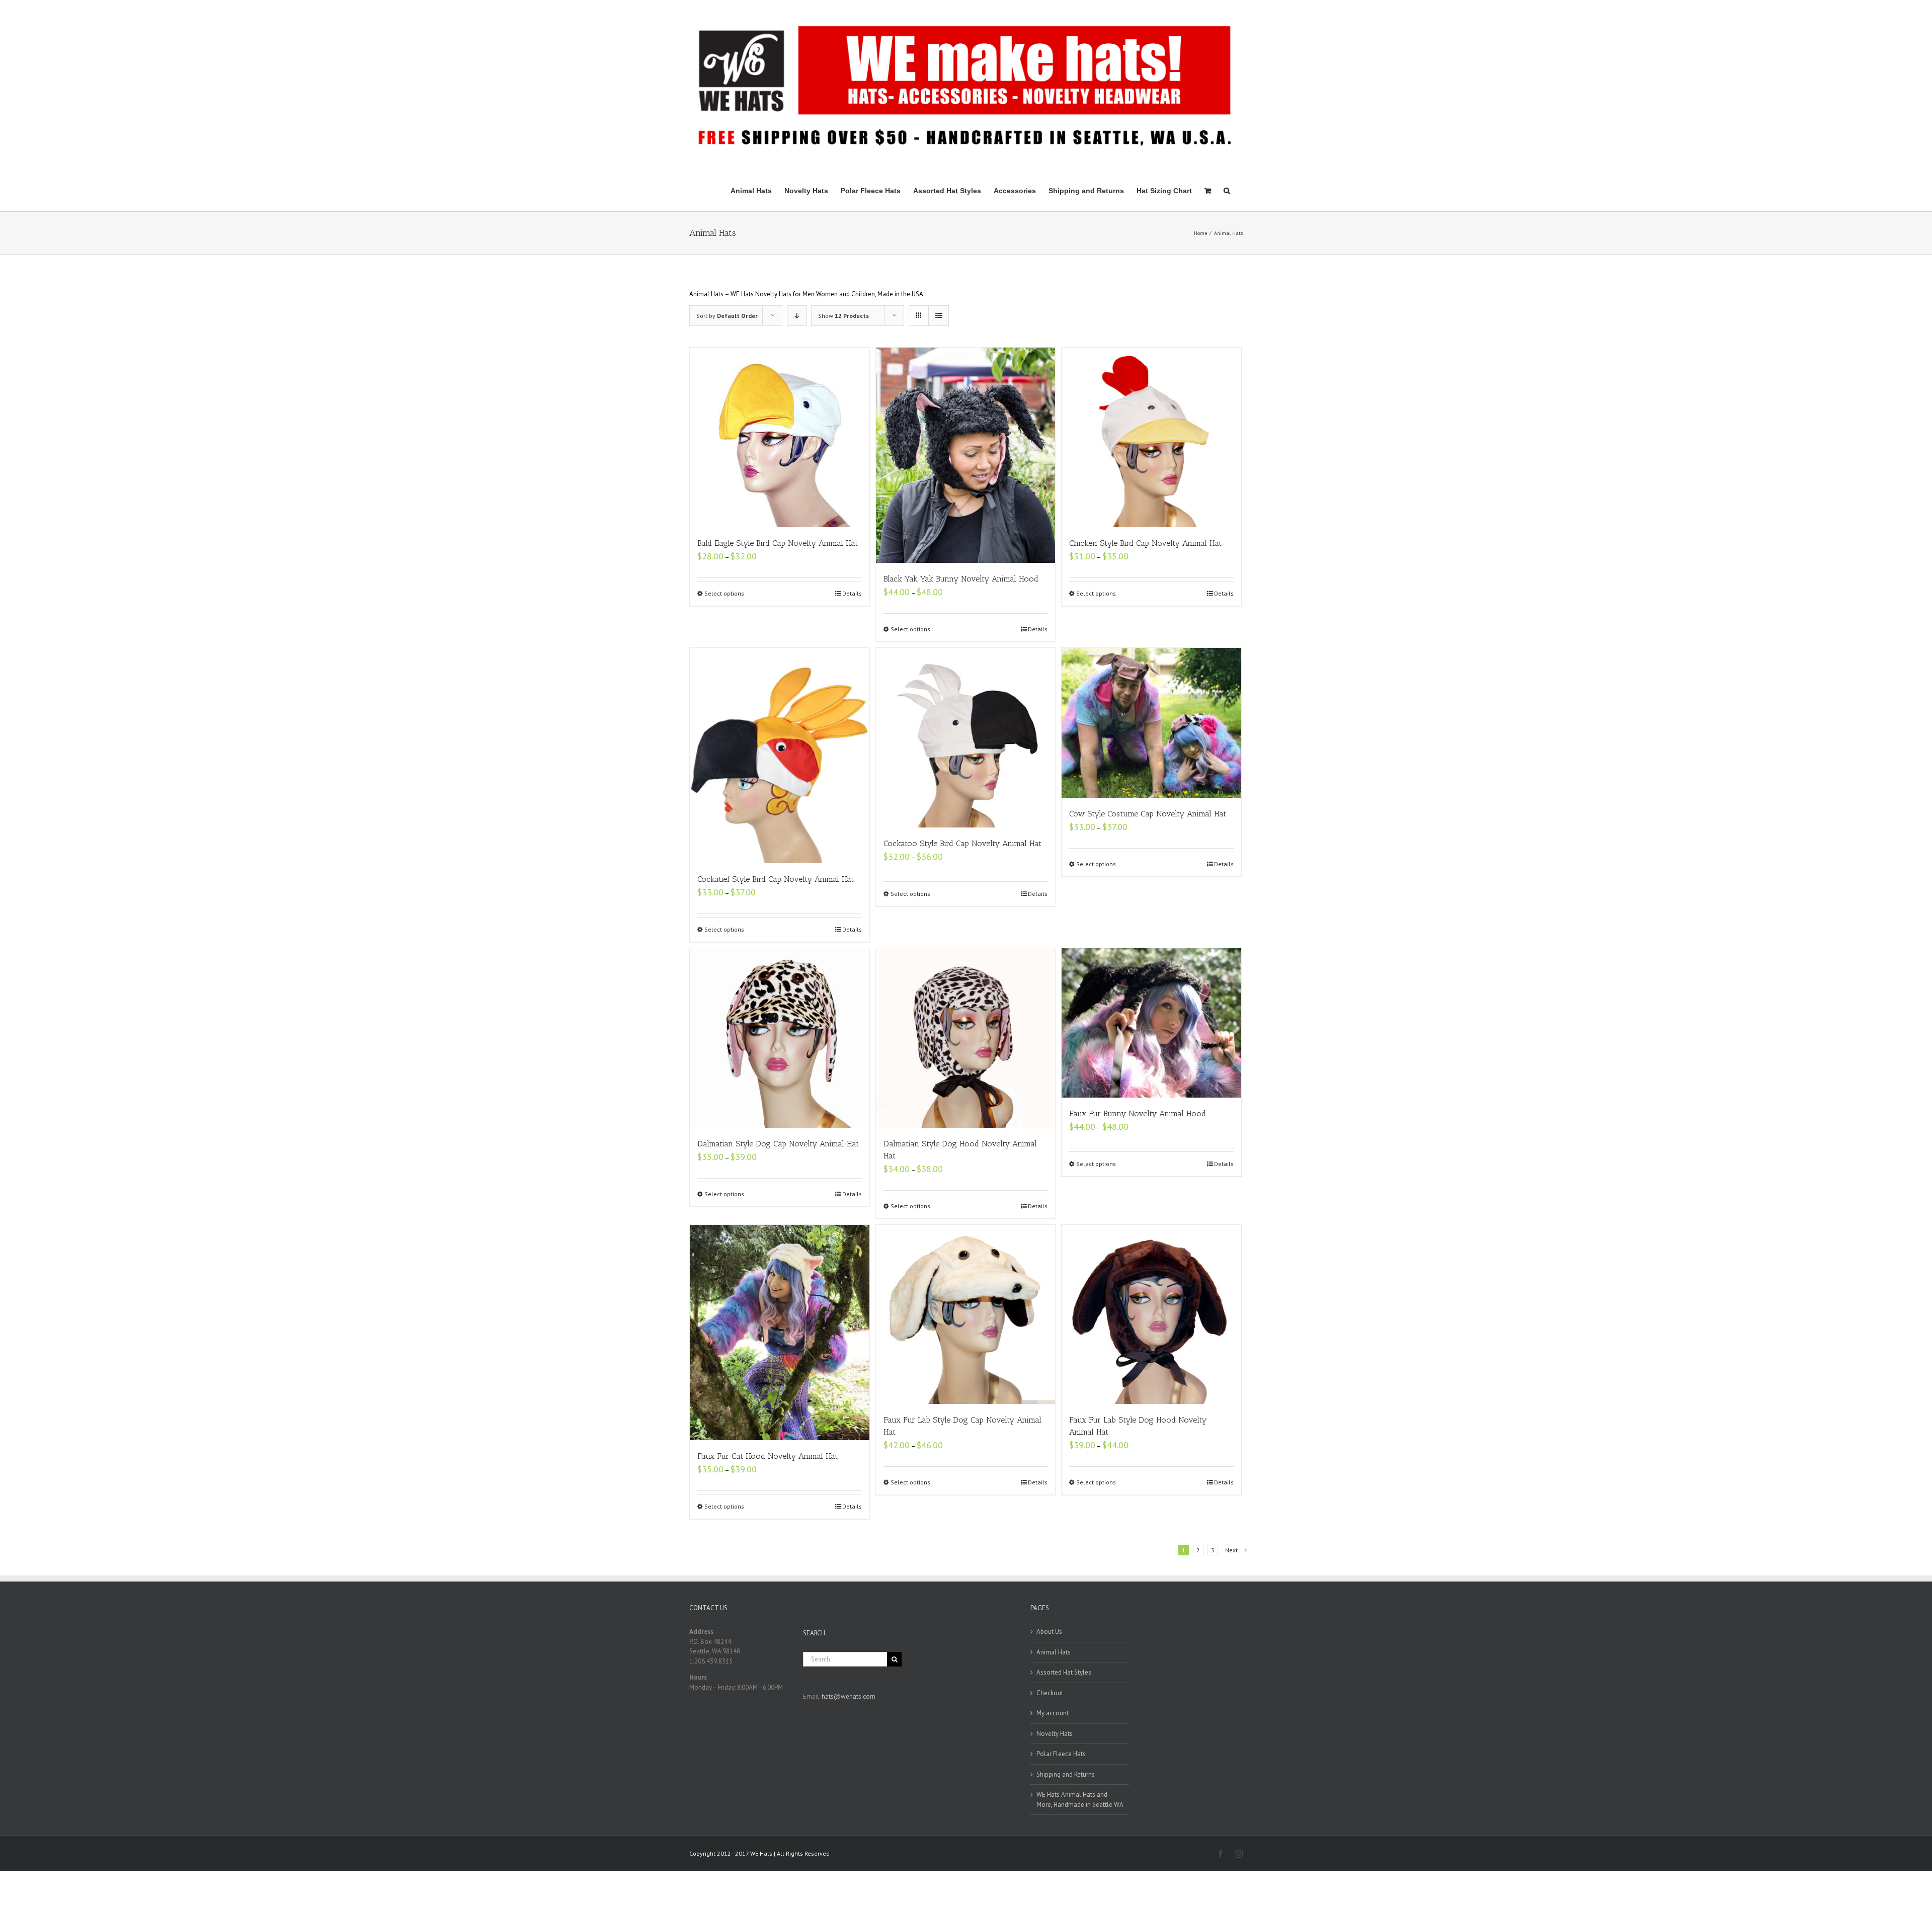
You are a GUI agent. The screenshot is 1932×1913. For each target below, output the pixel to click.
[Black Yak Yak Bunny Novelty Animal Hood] (966, 455)
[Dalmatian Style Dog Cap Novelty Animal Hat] (780, 1038)
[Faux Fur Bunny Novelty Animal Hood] (1151, 1023)
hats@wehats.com (849, 1696)
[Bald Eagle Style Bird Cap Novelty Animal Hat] (780, 437)
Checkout (1050, 1693)
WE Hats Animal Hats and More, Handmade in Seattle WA (1080, 1800)
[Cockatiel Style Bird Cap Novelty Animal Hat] (780, 756)
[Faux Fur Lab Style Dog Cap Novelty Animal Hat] (966, 1315)
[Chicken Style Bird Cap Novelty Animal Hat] (1151, 437)
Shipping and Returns (1066, 1774)
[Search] (1227, 190)
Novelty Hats (1055, 1734)
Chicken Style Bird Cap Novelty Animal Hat (1145, 543)
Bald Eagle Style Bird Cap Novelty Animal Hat (778, 543)
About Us (1049, 1632)
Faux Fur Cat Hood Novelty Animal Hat (768, 1456)
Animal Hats (1054, 1652)
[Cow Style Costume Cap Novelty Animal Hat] (1151, 723)
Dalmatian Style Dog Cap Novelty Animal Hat (778, 1144)
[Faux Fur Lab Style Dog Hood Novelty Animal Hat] (1151, 1315)
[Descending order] (797, 316)
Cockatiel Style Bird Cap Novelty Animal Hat (776, 879)
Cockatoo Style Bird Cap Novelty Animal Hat (962, 843)
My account (1053, 1713)
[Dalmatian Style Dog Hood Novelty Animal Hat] (966, 1038)
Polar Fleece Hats (1061, 1754)
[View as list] (939, 316)
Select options (724, 593)
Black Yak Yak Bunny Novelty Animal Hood (961, 579)
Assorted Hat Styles (1064, 1672)
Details (852, 593)
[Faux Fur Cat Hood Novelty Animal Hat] (780, 1333)
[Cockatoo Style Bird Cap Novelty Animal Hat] (966, 738)
